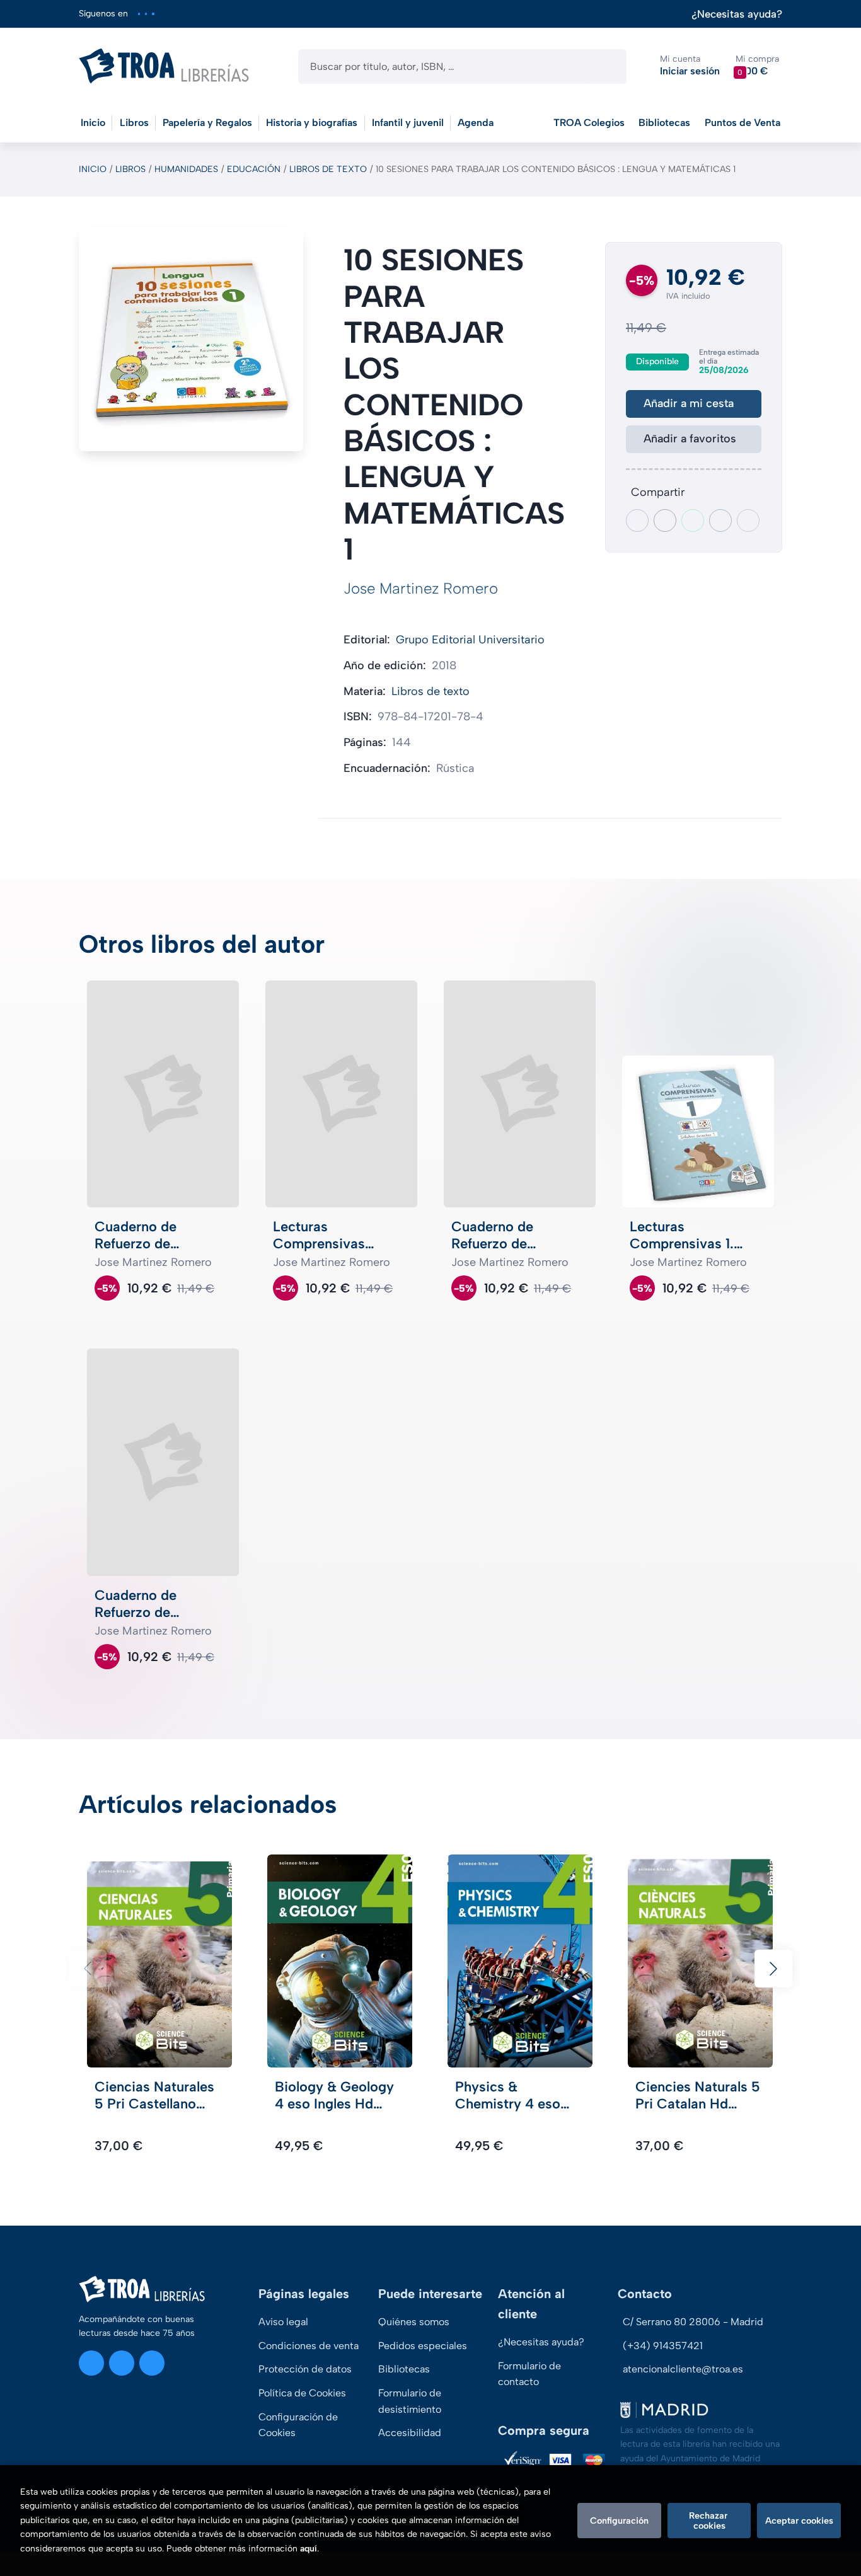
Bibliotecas (664, 123)
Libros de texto (328, 169)
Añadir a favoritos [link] (690, 439)
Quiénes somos (414, 2322)
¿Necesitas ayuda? (737, 14)
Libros (130, 169)
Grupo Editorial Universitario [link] (470, 640)
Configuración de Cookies (298, 2425)
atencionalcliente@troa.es (683, 2369)
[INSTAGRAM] (139, 14)
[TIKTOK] (153, 14)
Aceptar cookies (799, 2521)
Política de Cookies (302, 2393)
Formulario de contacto (529, 2374)
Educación (254, 169)
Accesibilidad (410, 2433)
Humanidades (186, 169)
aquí (309, 2549)
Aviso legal (283, 2322)
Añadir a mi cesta (689, 403)
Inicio (93, 169)
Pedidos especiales (423, 2346)
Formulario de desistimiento (410, 2401)
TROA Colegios (589, 123)
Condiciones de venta (309, 2346)
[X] (146, 14)
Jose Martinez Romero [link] (421, 588)
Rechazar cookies (709, 2521)
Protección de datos (305, 2369)
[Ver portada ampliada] (191, 339)
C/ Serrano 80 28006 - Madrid (693, 2322)
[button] (757, 66)
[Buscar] (606, 66)
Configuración (619, 2521)
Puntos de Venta (743, 123)
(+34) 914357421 (663, 2346)
